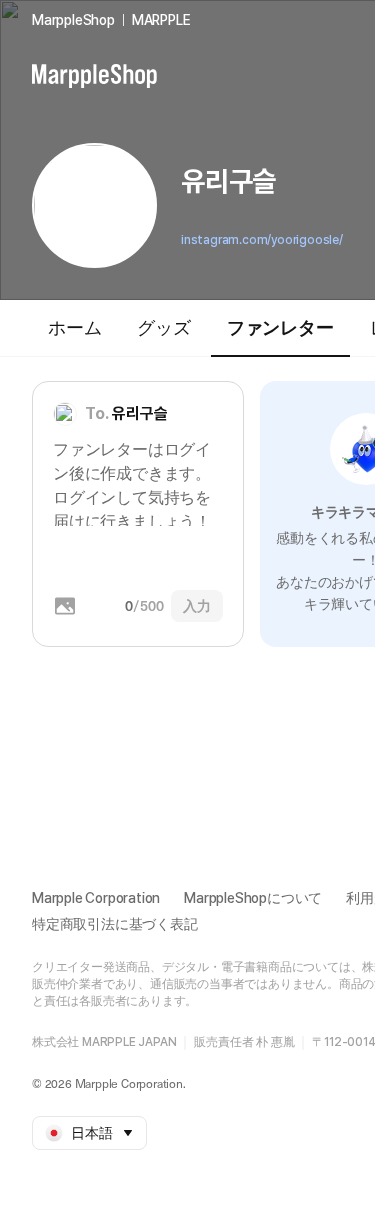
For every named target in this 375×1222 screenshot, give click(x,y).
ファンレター (280, 327)
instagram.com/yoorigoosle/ (262, 240)
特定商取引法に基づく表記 (115, 924)
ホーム (74, 327)
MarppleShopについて (253, 898)
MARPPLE (161, 20)
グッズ (163, 327)
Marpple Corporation (96, 898)
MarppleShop (73, 20)
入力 (197, 606)
